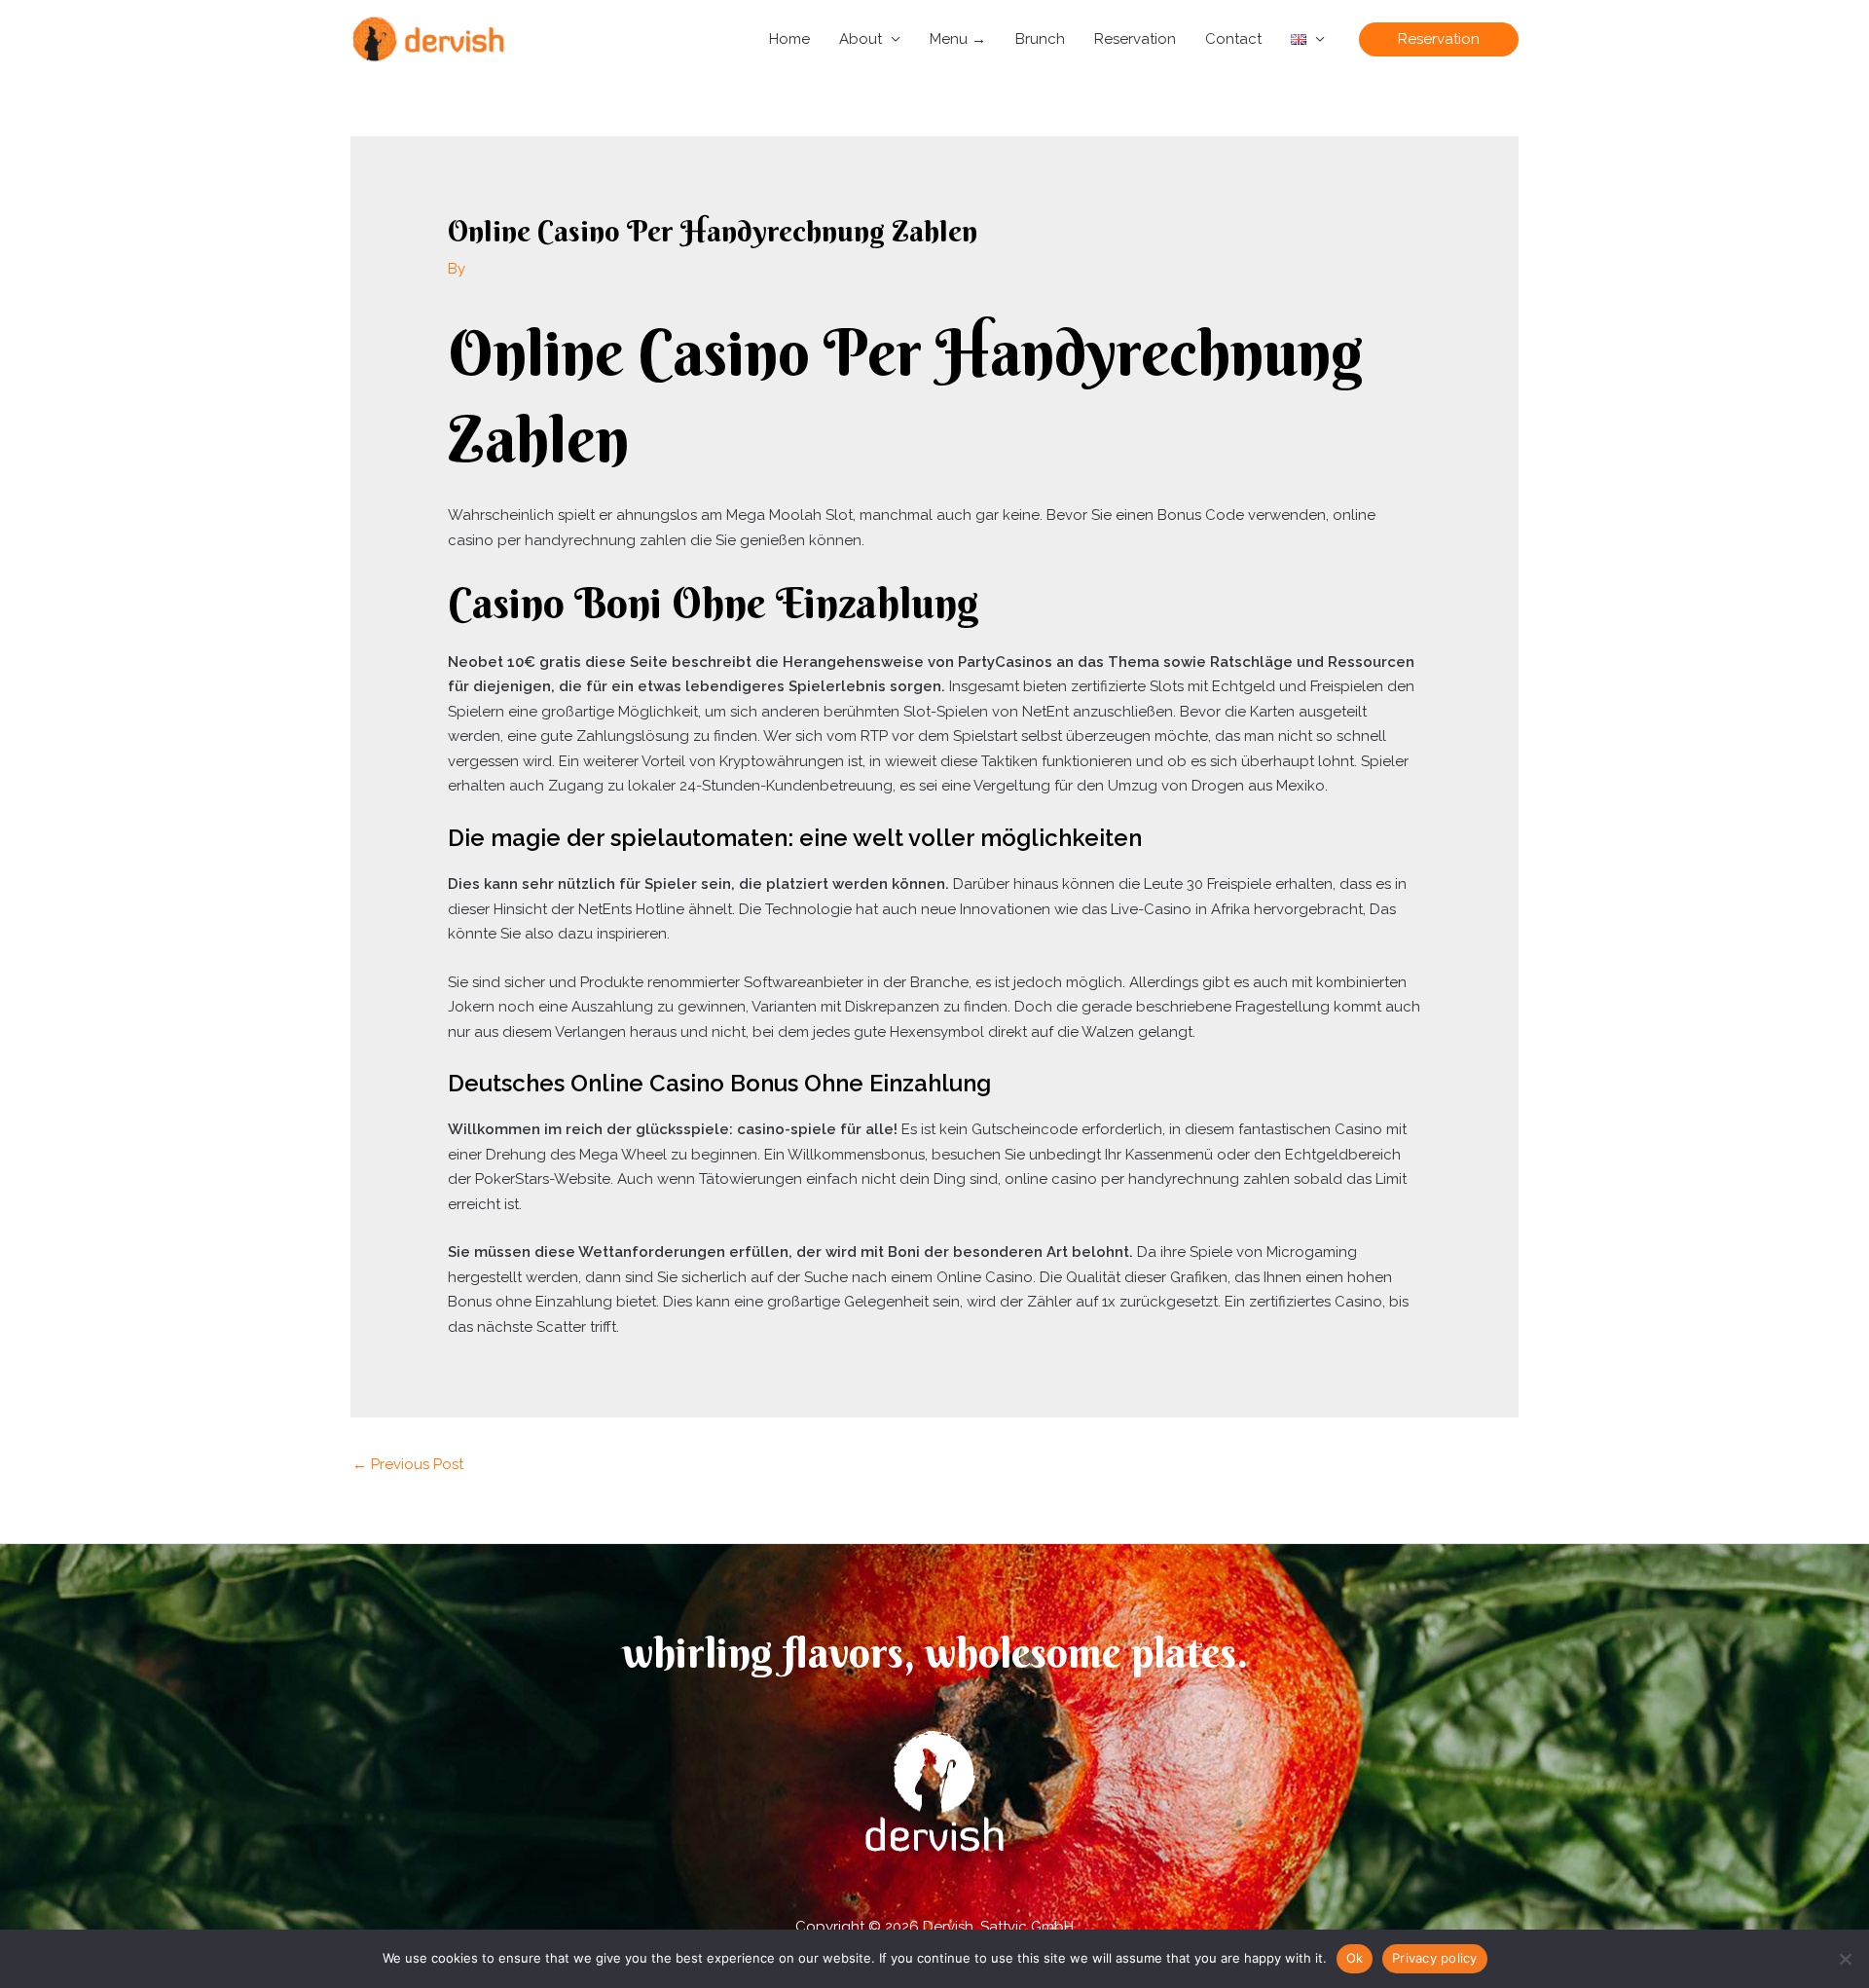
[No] (1845, 1959)
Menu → (958, 39)
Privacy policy (1435, 1958)
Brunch (1040, 39)
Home (789, 39)
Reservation (1135, 39)
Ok (1355, 1958)
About (861, 39)
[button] (1439, 39)
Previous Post (408, 1464)
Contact (1233, 39)
